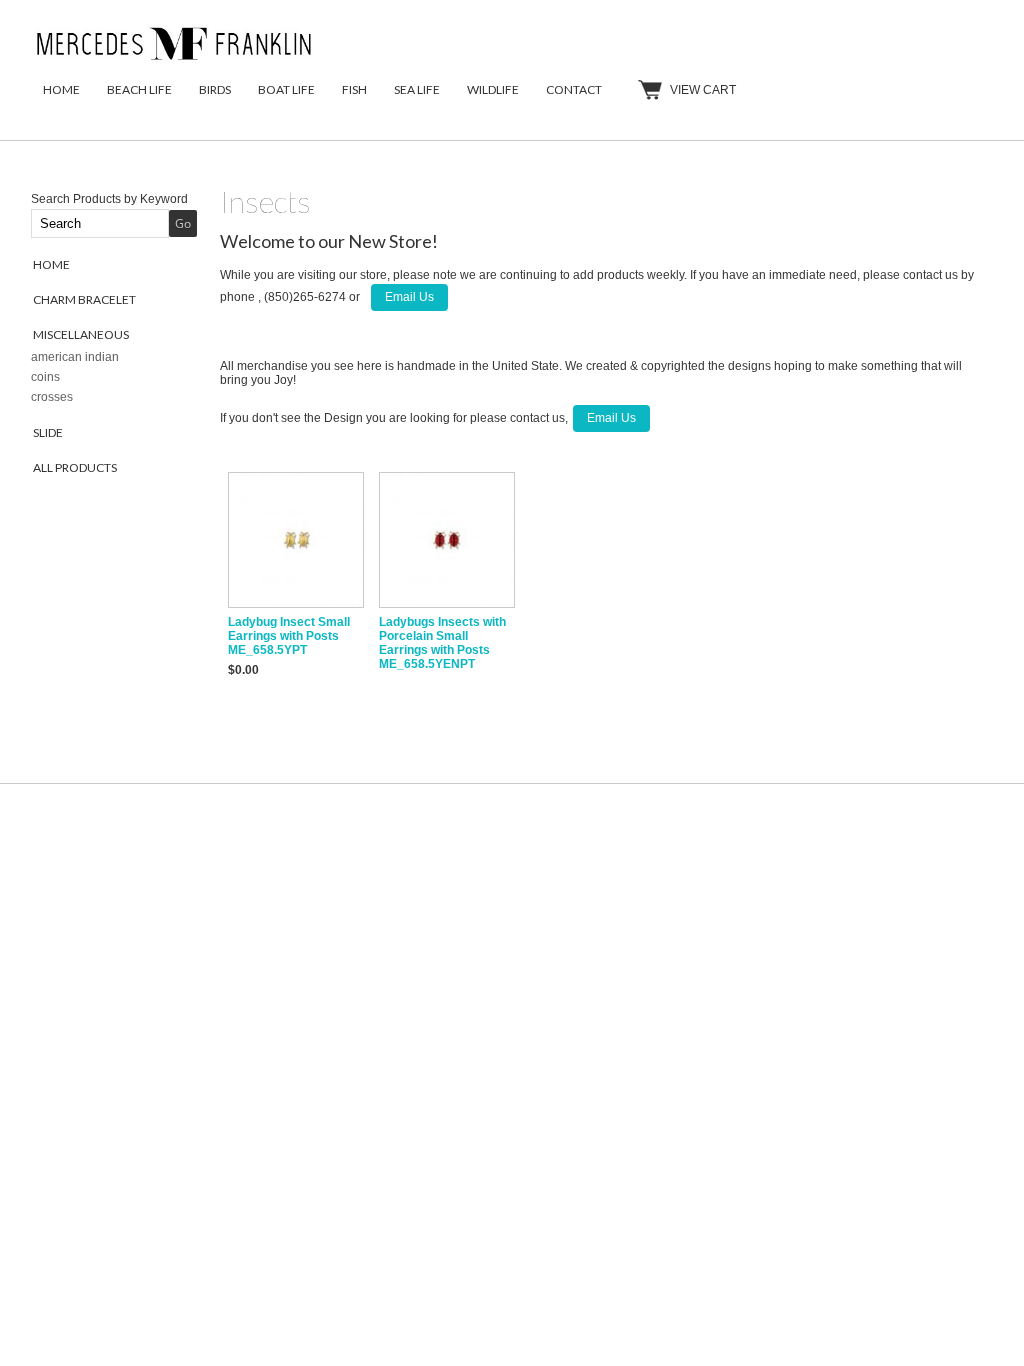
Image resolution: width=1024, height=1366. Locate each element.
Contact (574, 89)
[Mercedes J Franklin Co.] (175, 61)
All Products (75, 467)
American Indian (75, 357)
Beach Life (139, 89)
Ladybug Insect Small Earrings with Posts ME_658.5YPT (289, 636)
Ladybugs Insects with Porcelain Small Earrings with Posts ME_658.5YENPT (442, 643)
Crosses (52, 397)
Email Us (409, 297)
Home (61, 89)
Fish (354, 89)
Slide (48, 432)
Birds (215, 89)
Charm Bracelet (84, 299)
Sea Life (417, 89)
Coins (45, 377)
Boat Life (286, 89)
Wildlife (493, 89)
